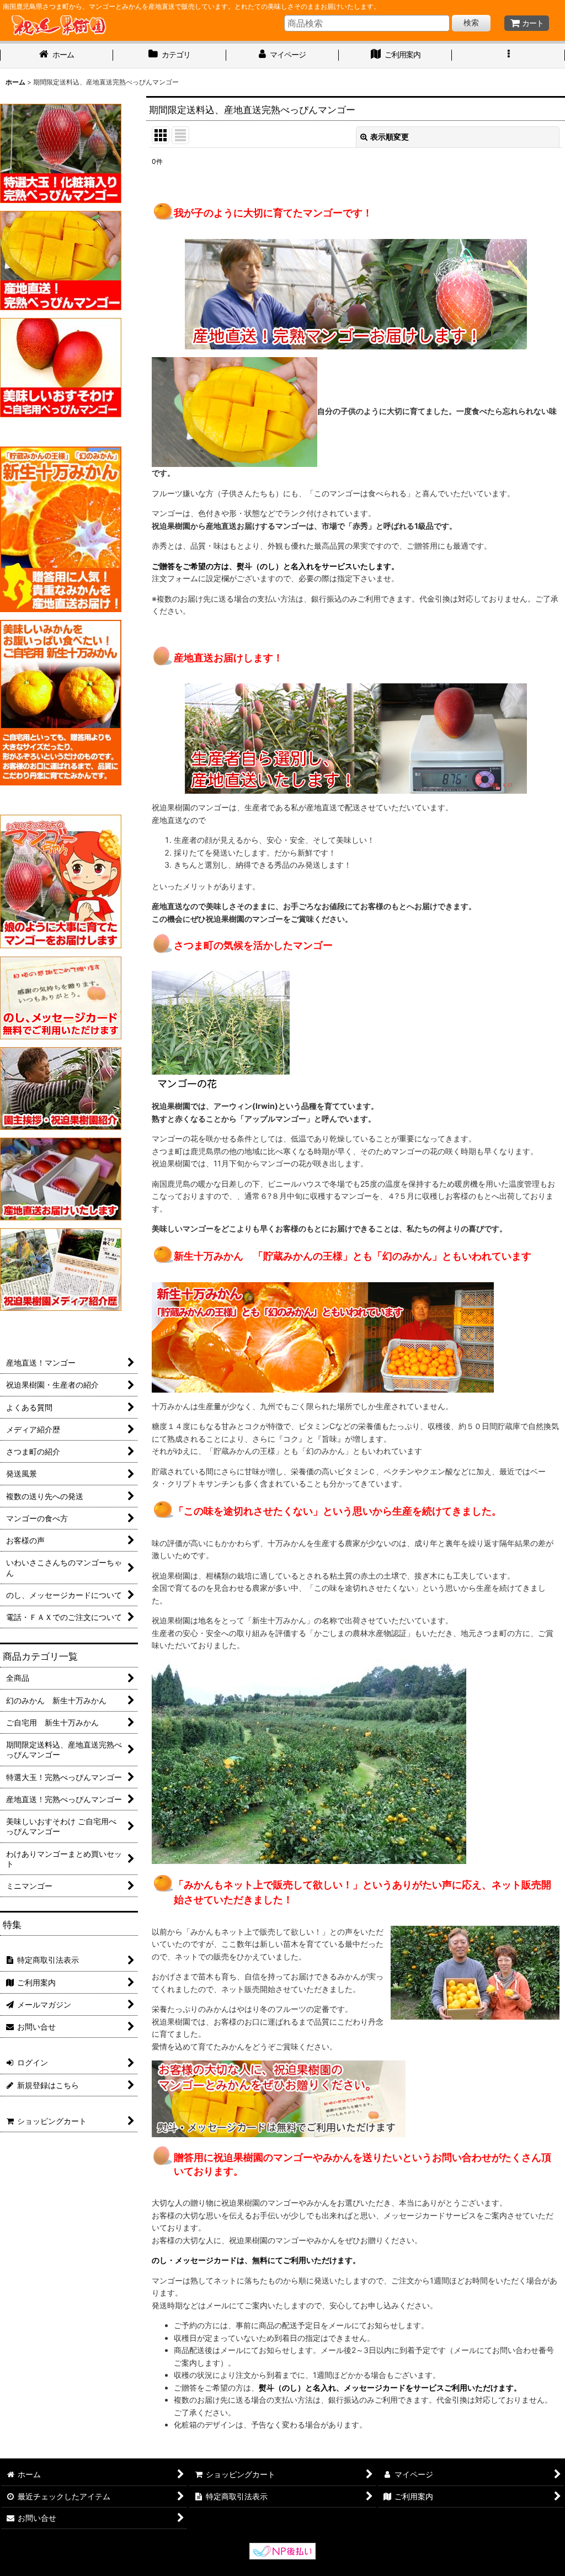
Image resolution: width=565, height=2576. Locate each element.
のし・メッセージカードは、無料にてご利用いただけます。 (256, 2260)
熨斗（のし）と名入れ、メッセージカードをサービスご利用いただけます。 (390, 2388)
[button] (508, 56)
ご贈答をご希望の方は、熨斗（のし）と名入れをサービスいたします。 (275, 566)
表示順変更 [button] (390, 137)
